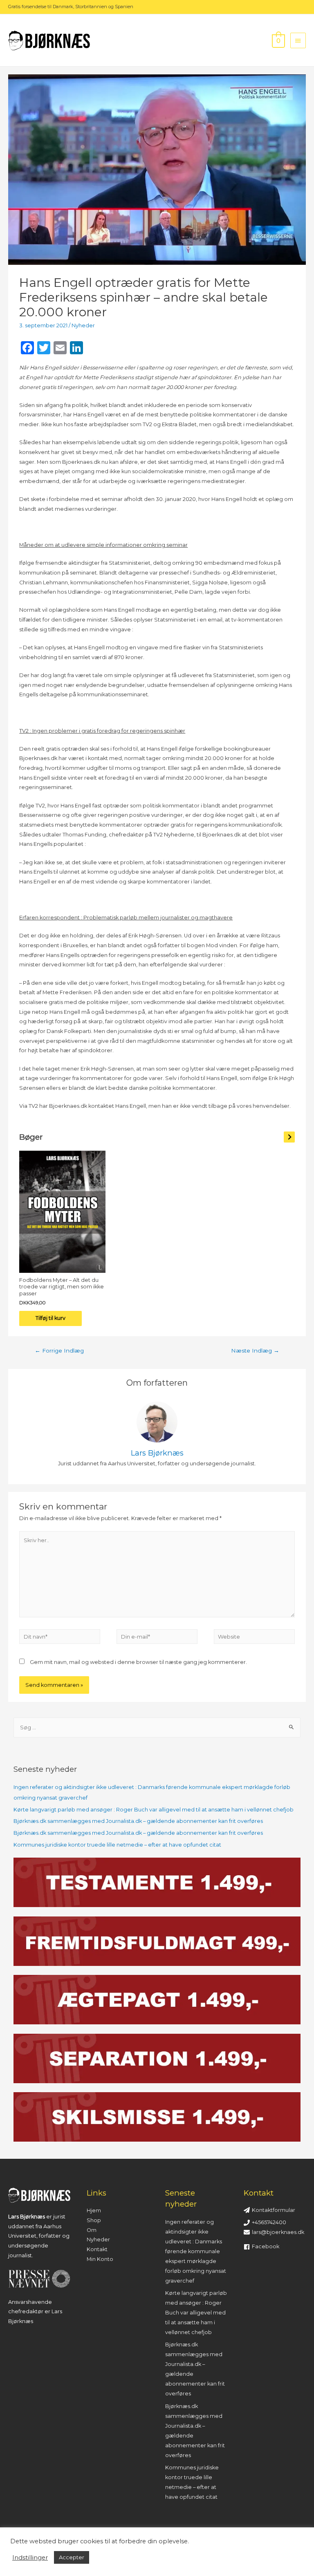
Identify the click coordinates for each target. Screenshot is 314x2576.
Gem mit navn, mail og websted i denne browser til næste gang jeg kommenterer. (138, 1662)
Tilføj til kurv (50, 1318)
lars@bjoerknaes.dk (278, 2232)
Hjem (94, 2210)
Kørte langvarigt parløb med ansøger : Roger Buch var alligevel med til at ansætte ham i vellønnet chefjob (154, 1810)
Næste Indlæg (255, 1351)
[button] (289, 1137)
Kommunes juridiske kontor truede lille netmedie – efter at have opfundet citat (117, 1845)
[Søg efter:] (157, 1727)
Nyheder (83, 325)
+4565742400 (269, 2222)
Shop (94, 2220)
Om (92, 2230)
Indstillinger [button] (30, 2558)
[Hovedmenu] (298, 40)
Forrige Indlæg (59, 1351)
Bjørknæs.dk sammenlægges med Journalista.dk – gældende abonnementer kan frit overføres (138, 1821)
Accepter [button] (72, 2557)
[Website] (254, 1638)
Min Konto (100, 2259)
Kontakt (97, 2249)
